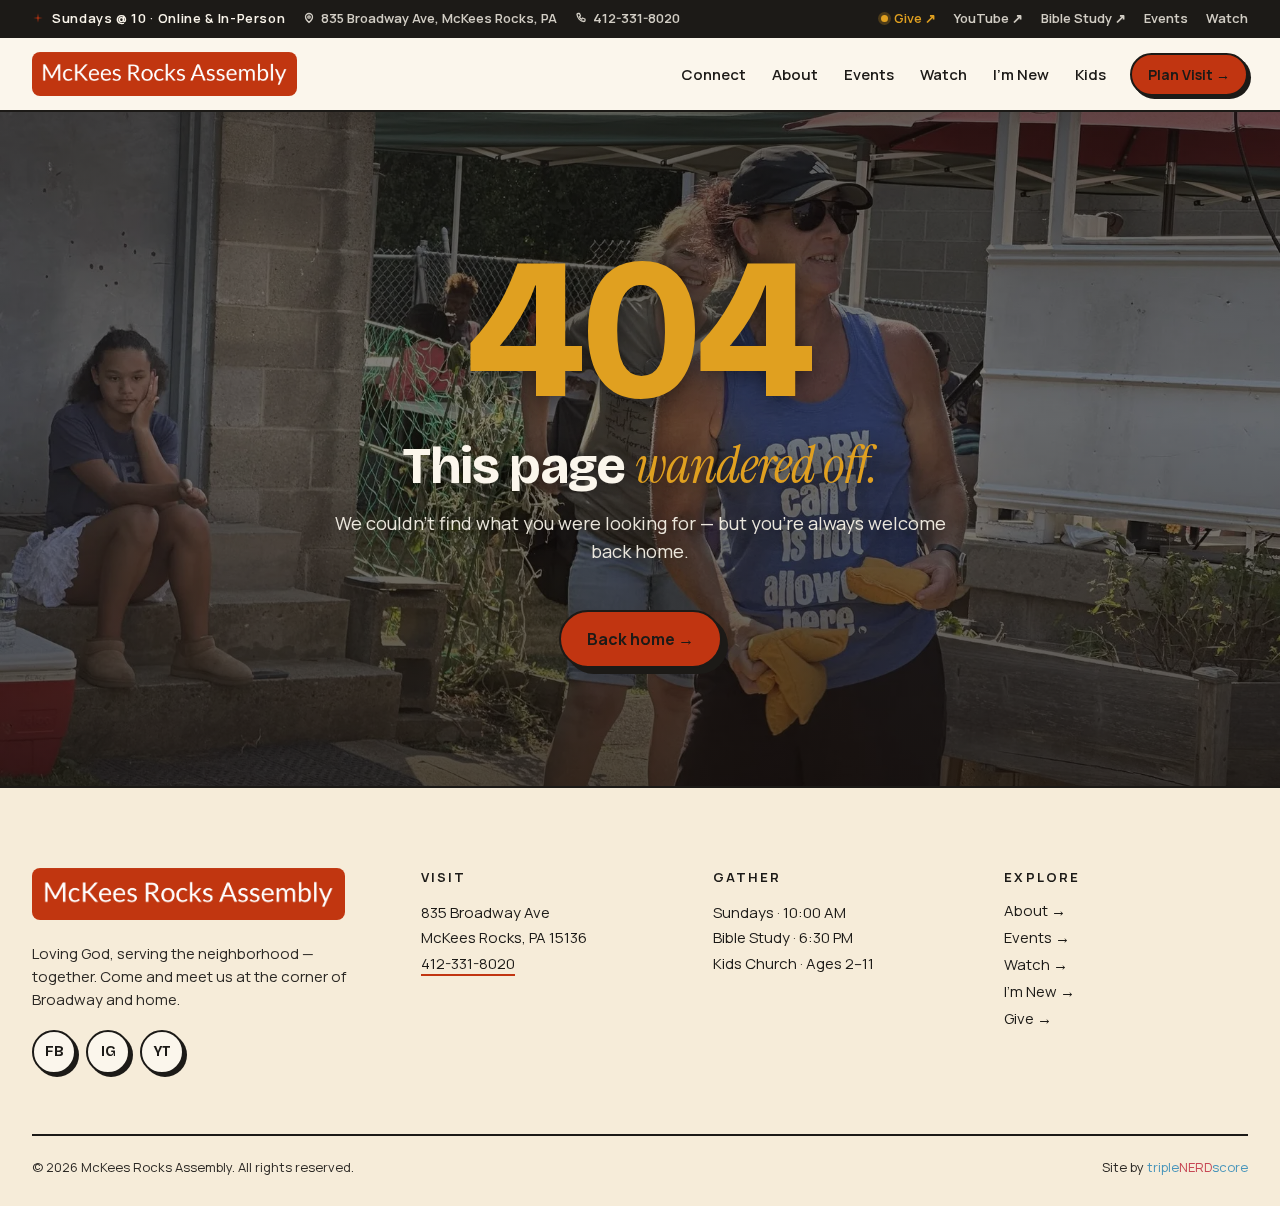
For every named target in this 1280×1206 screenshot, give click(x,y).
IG (108, 1051)
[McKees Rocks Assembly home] (164, 74)
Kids (1090, 74)
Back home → (640, 639)
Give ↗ (915, 18)
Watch (1227, 18)
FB (54, 1051)
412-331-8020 (468, 963)
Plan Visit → (1189, 74)
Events (1166, 18)
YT (162, 1051)
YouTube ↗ (988, 18)
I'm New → (1039, 991)
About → (1035, 910)
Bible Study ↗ (1083, 18)
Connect (713, 74)
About (795, 74)
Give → (1028, 1018)
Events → (1037, 937)
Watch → (1036, 964)
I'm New (1021, 74)
